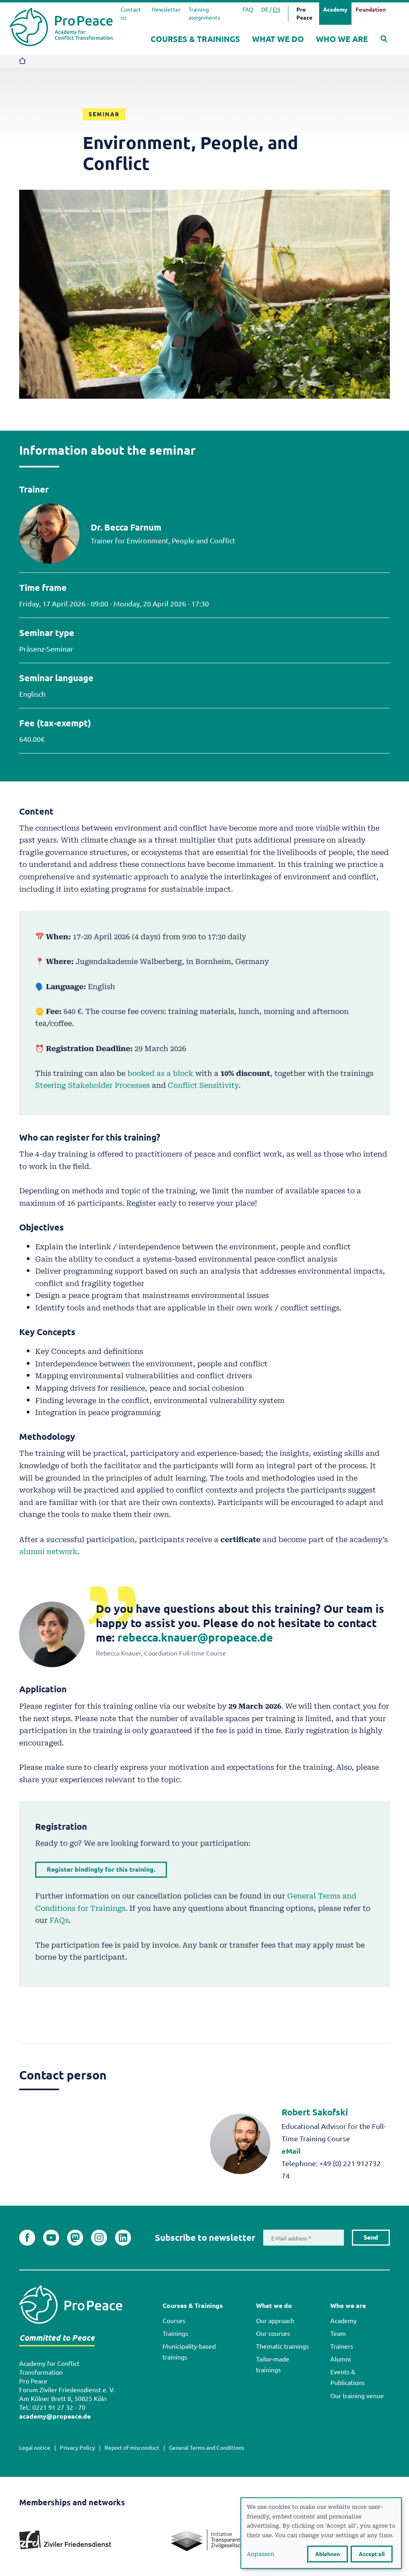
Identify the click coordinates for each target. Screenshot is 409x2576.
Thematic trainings (282, 2346)
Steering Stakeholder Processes (92, 1085)
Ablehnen (328, 2554)
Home (23, 61)
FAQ (248, 10)
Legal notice (35, 2448)
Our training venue (357, 2396)
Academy (343, 2321)
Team (338, 2334)
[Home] (61, 27)
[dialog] (321, 2533)
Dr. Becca (126, 527)
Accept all (372, 2554)
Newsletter (166, 10)
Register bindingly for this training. (101, 1869)
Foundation (371, 10)
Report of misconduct (132, 2448)
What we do (278, 39)
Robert (315, 2112)
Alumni (341, 2359)
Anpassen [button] (260, 2554)
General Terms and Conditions (206, 2448)
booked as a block (160, 1073)
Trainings (175, 2334)
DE (265, 10)
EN (276, 10)
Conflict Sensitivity (203, 1085)
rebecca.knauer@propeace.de (195, 1637)
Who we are (342, 39)
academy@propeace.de (55, 2416)
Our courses (273, 2334)
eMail (291, 2151)
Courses (174, 2321)
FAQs (59, 1920)
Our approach (275, 2321)
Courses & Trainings (195, 39)
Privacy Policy (77, 2448)
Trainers (342, 2346)
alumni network (48, 1551)
